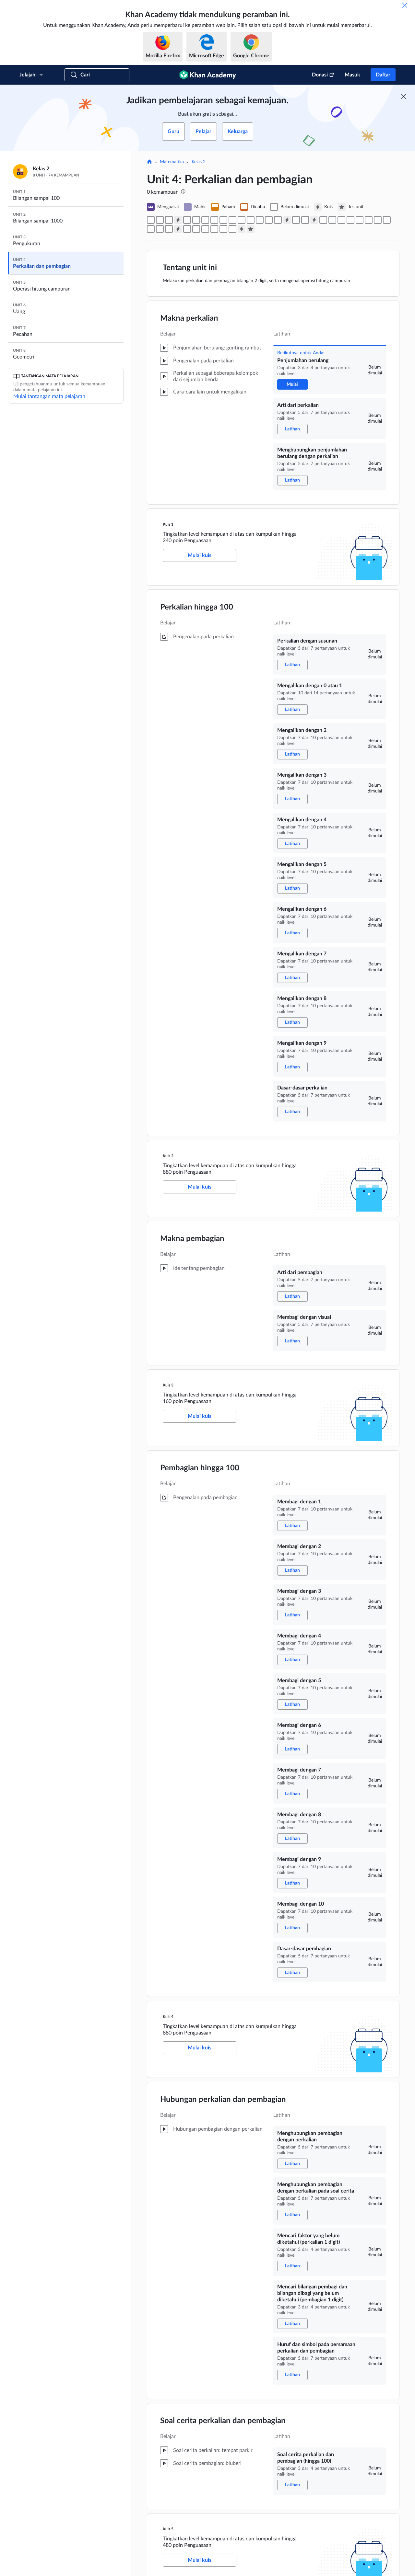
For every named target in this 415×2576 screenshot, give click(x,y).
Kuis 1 (168, 524)
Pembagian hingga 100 (200, 1468)
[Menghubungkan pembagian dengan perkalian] (187, 229)
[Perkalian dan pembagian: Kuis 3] (314, 220)
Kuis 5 (168, 2529)
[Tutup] (405, 5)
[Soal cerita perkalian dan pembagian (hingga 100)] (232, 229)
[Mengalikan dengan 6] (242, 220)
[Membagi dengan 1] (323, 220)
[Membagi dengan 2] (332, 220)
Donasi (320, 75)
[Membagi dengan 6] (369, 220)
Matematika (172, 162)
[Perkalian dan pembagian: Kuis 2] (287, 220)
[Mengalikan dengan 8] (260, 220)
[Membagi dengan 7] (378, 220)
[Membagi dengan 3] (341, 220)
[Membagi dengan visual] (305, 220)
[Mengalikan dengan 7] (251, 220)
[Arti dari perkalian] (160, 220)
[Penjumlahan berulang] (151, 220)
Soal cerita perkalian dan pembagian (223, 2421)
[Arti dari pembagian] (296, 220)
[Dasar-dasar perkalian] (278, 220)
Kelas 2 (199, 162)
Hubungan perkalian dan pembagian (223, 2100)
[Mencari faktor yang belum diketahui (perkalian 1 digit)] (205, 229)
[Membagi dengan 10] (160, 229)
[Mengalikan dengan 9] (269, 220)
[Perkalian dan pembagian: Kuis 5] (242, 229)
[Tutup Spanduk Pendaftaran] (403, 97)
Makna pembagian (192, 1239)
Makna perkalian (189, 318)
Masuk (352, 75)
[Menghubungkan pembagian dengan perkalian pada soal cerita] (196, 229)
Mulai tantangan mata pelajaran (49, 396)
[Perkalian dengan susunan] (187, 220)
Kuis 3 (168, 1385)
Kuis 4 (168, 2017)
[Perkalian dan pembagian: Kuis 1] (178, 220)
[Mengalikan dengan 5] (232, 220)
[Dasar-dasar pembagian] (169, 229)
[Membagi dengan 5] (360, 220)
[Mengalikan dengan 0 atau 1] (196, 220)
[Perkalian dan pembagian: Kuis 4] (178, 229)
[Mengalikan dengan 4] (223, 220)
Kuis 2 (168, 1156)
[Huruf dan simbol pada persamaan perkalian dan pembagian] (223, 229)
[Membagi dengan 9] (151, 229)
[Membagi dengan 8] (387, 220)
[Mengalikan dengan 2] (205, 220)
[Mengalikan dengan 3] (214, 220)
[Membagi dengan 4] (350, 220)
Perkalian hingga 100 (197, 607)
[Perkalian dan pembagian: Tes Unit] (251, 229)
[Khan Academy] (208, 75)
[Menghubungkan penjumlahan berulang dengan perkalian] (169, 220)
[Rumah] (149, 162)
